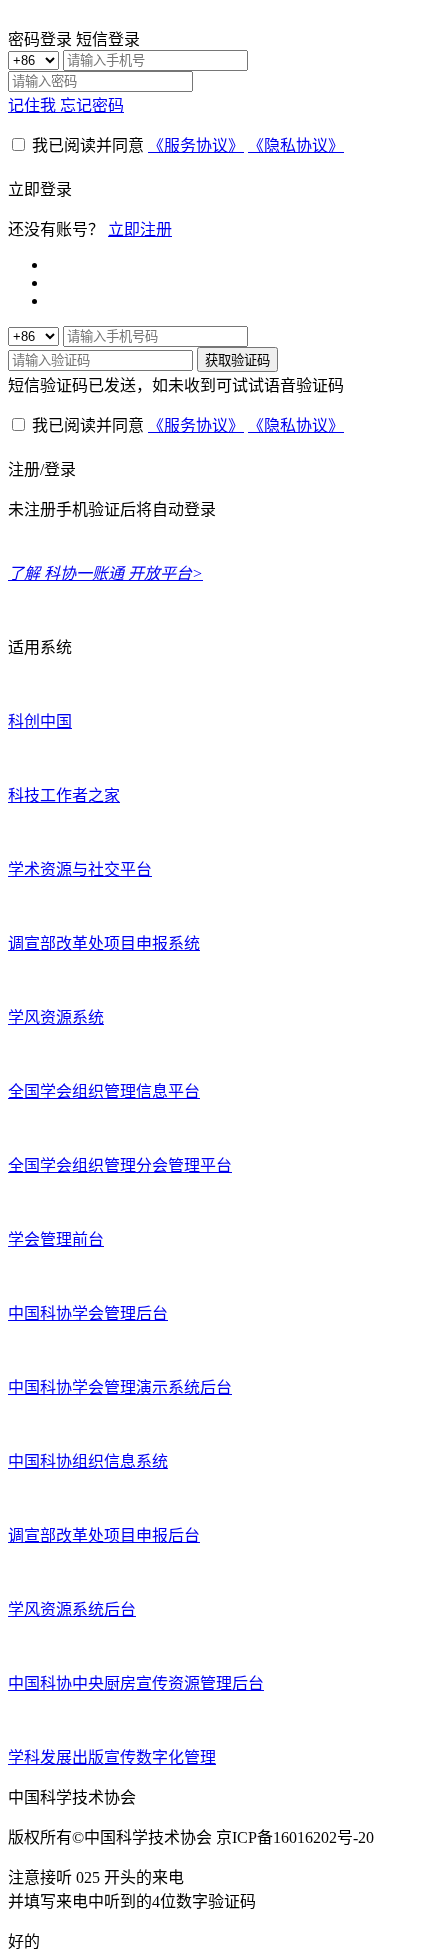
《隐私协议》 (296, 145)
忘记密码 (92, 105)
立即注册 (140, 229)
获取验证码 (237, 360)
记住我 (34, 105)
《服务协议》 (196, 145)
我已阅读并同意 (88, 145)
